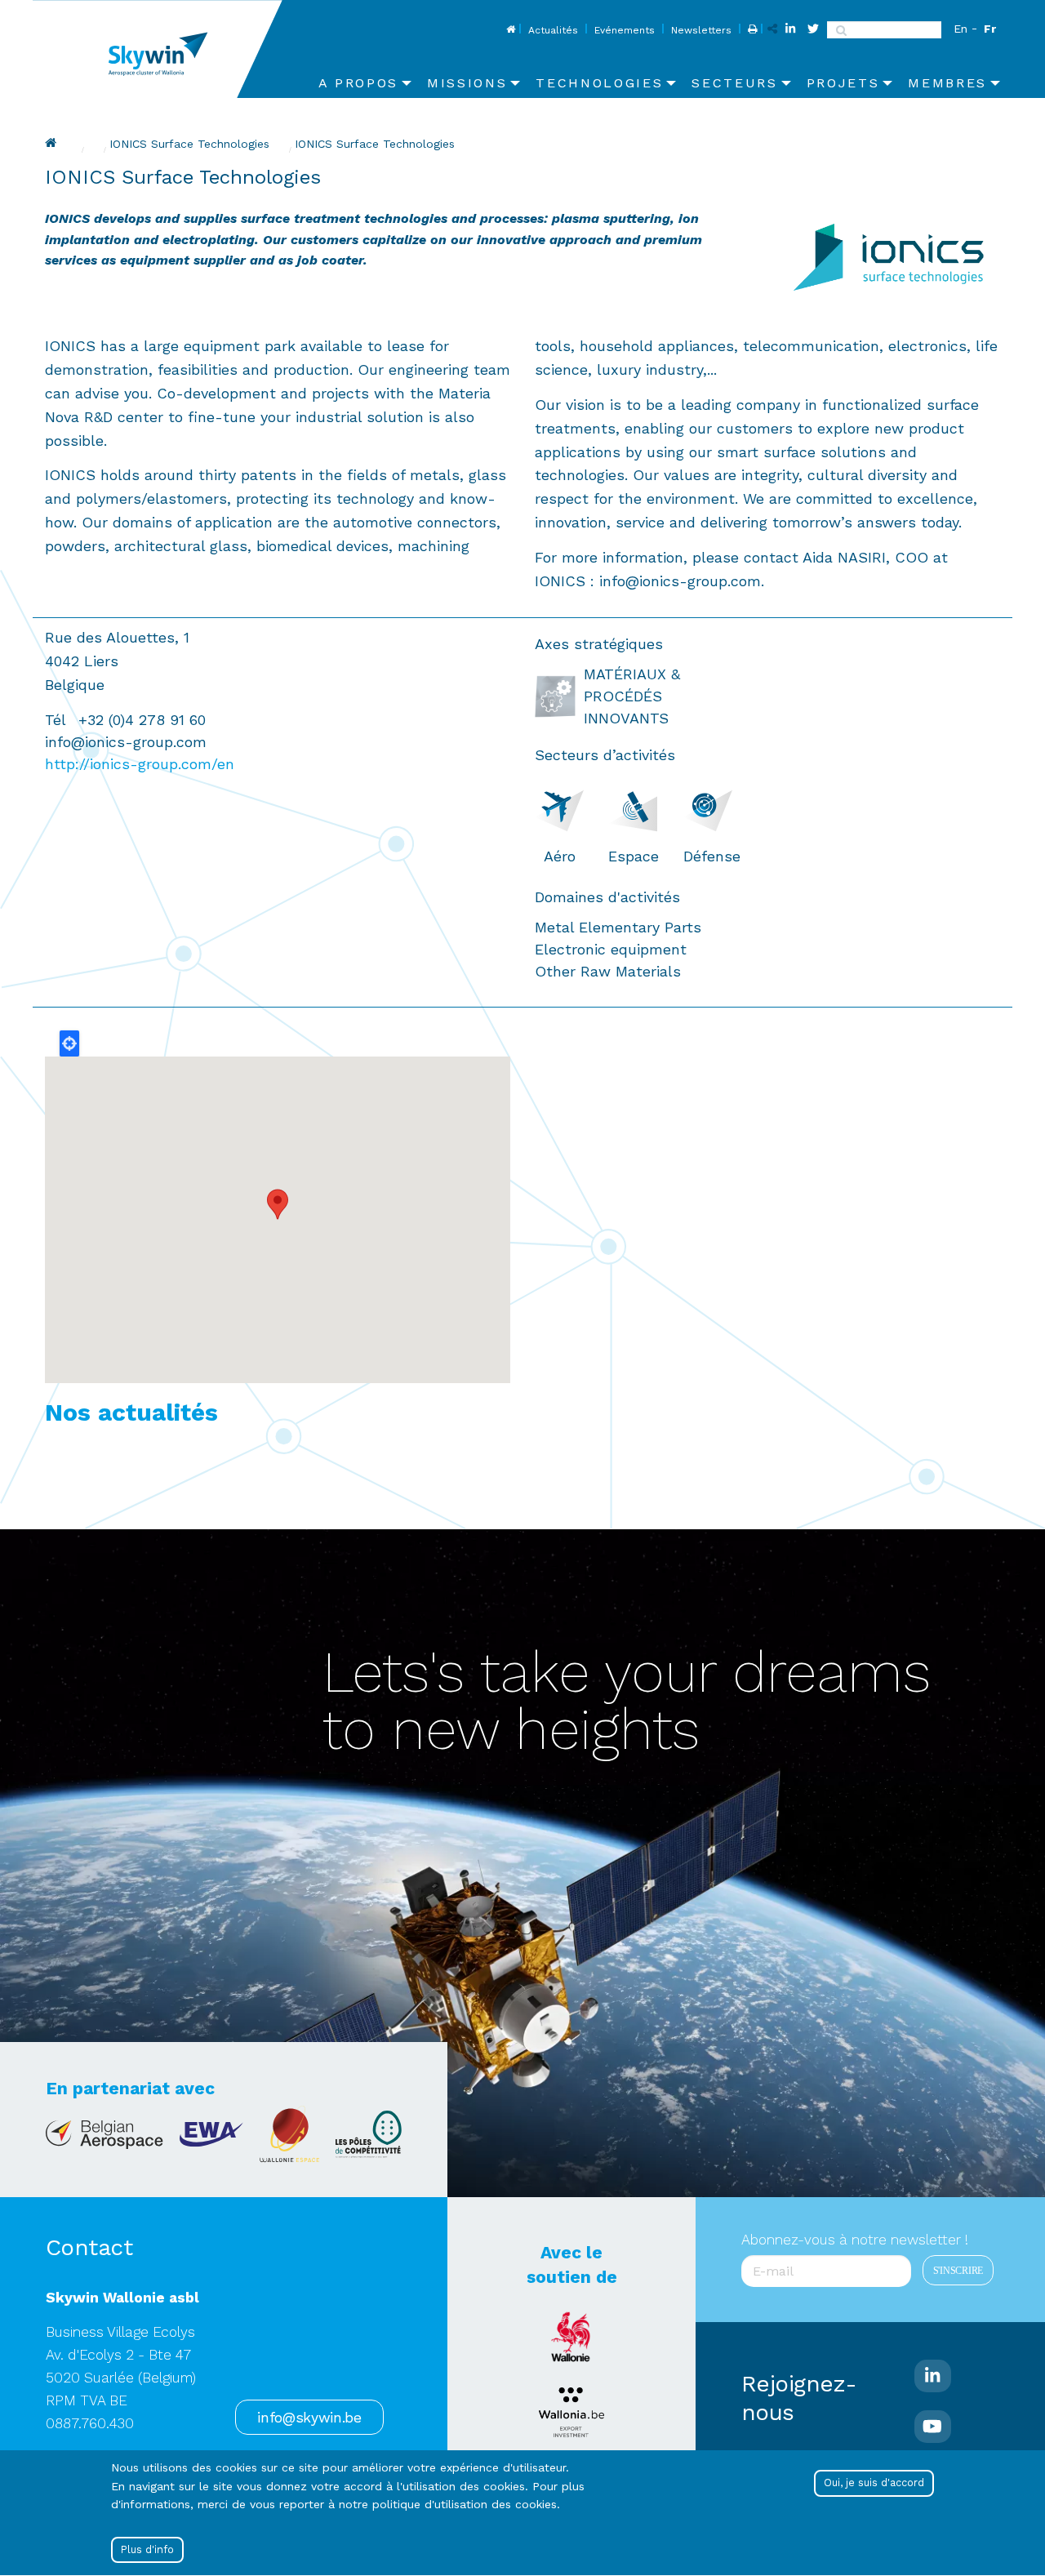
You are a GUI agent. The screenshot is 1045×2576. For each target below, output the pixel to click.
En (961, 29)
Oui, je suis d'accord (874, 2483)
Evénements (625, 30)
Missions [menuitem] (467, 83)
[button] (278, 1204)
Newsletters (701, 30)
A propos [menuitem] (358, 83)
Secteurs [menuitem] (734, 83)
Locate (69, 1043)
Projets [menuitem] (843, 83)
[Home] (164, 49)
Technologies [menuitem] (599, 83)
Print (751, 30)
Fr (990, 29)
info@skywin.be (309, 2418)
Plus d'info (147, 2549)
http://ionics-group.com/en (140, 764)
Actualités (553, 30)
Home (509, 30)
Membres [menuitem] (947, 83)
